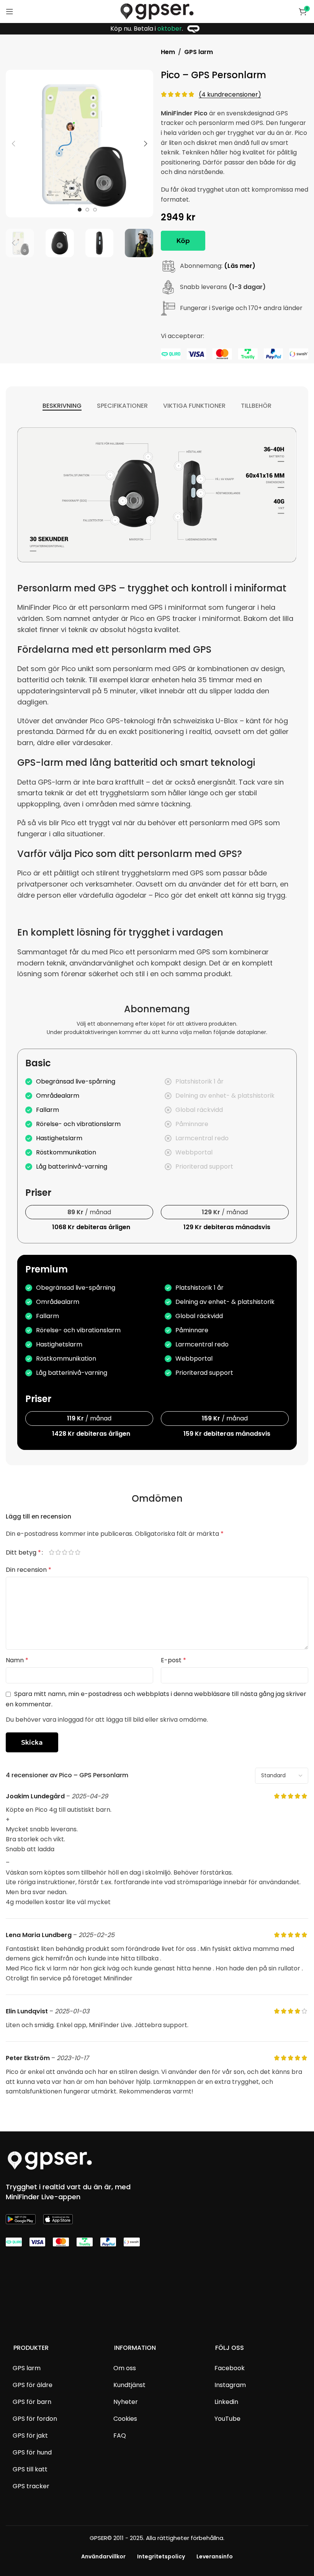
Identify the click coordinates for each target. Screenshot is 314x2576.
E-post (173, 1660)
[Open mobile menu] (10, 11)
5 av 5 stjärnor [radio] (81, 1553)
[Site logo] (157, 11)
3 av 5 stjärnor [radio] (68, 1553)
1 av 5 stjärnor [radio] (55, 1553)
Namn (17, 1660)
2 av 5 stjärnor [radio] (61, 1553)
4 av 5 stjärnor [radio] (74, 1553)
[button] (13, 144)
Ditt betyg (23, 1553)
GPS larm (199, 52)
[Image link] (50, 2160)
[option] (80, 210)
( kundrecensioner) (230, 94)
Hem (168, 52)
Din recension (29, 1570)
